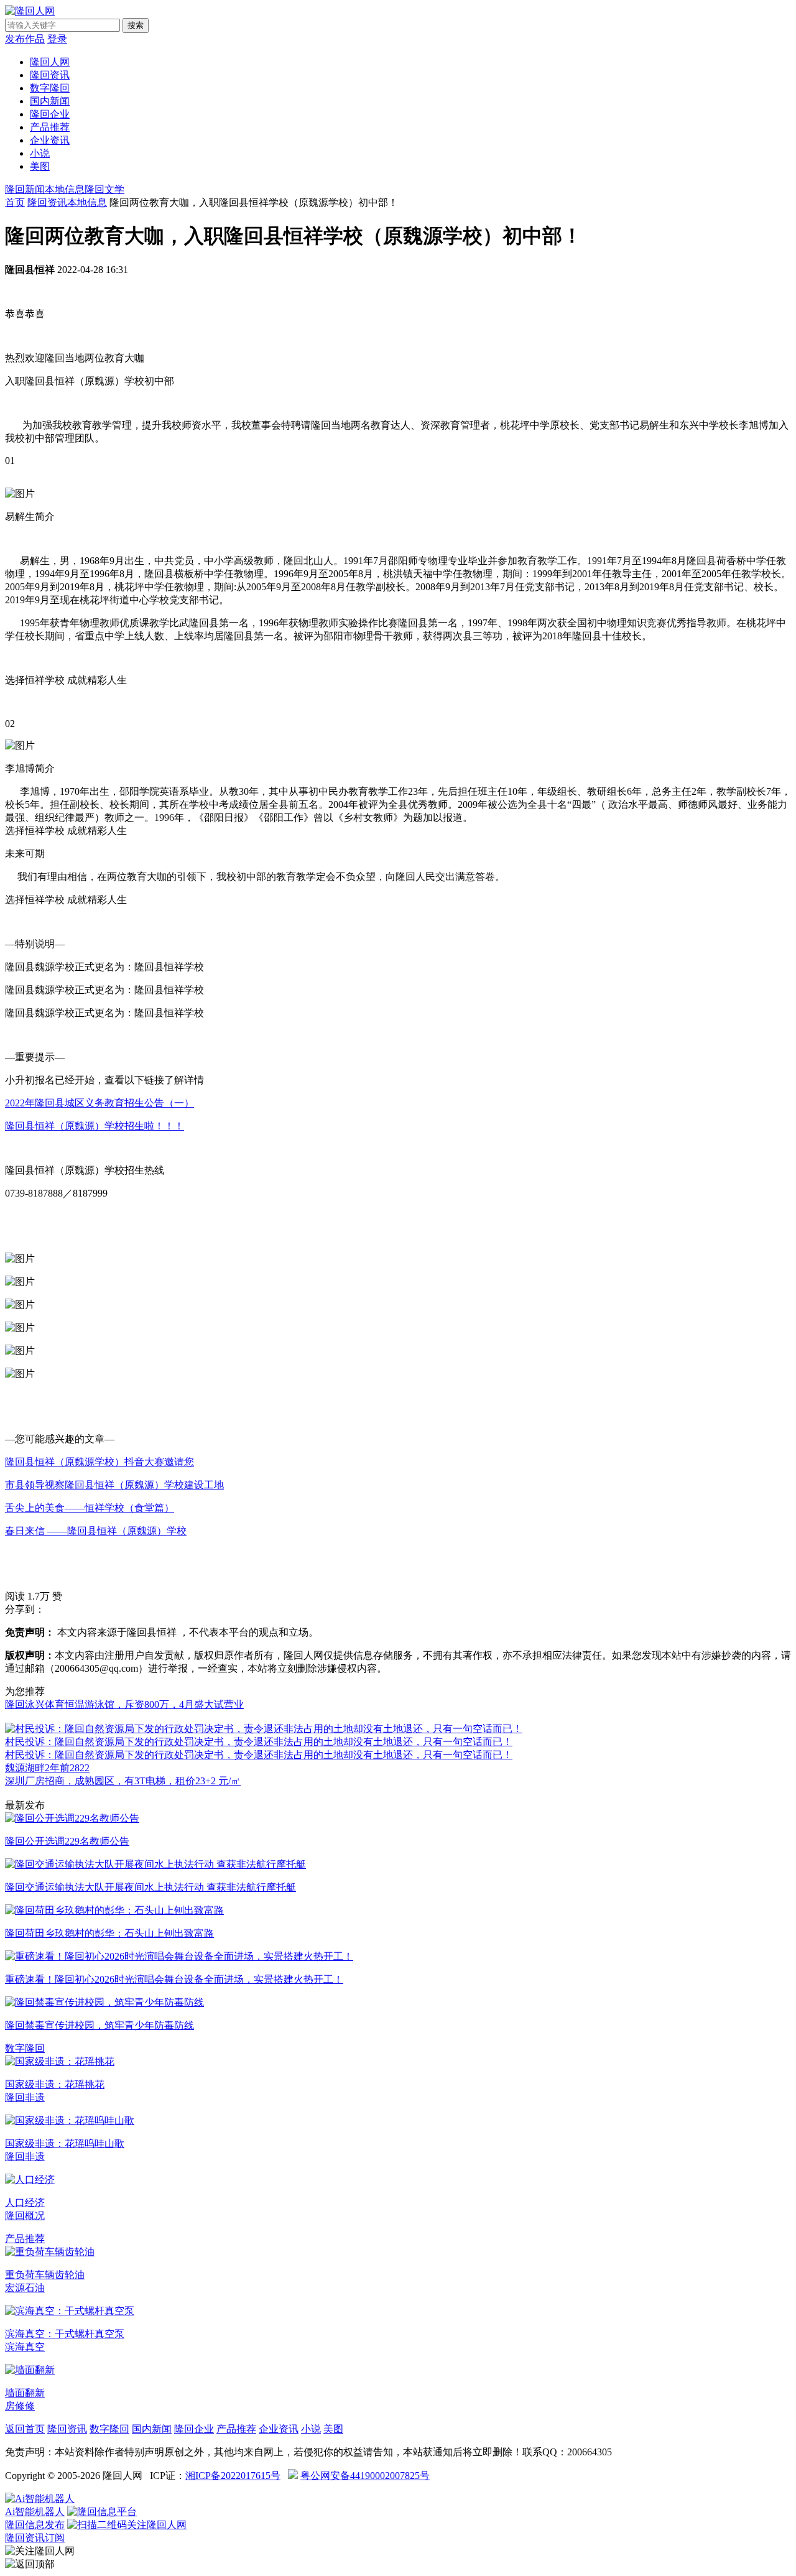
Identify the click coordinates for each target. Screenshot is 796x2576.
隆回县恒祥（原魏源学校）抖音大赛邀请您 (99, 1462)
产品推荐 (50, 127)
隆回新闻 (25, 189)
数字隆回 (50, 88)
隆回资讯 (50, 75)
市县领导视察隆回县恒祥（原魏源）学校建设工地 (114, 1485)
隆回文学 (104, 189)
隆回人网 (50, 62)
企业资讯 (50, 140)
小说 (40, 153)
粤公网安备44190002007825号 (365, 2476)
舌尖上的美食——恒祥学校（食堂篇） (90, 1508)
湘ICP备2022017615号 (233, 2476)
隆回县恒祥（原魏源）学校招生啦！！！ (95, 1126)
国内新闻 (50, 101)
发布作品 (25, 39)
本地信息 (65, 189)
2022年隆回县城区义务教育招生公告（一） (99, 1103)
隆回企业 (50, 114)
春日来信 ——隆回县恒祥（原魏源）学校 (96, 1531)
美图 (40, 166)
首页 (15, 202)
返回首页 (25, 2429)
